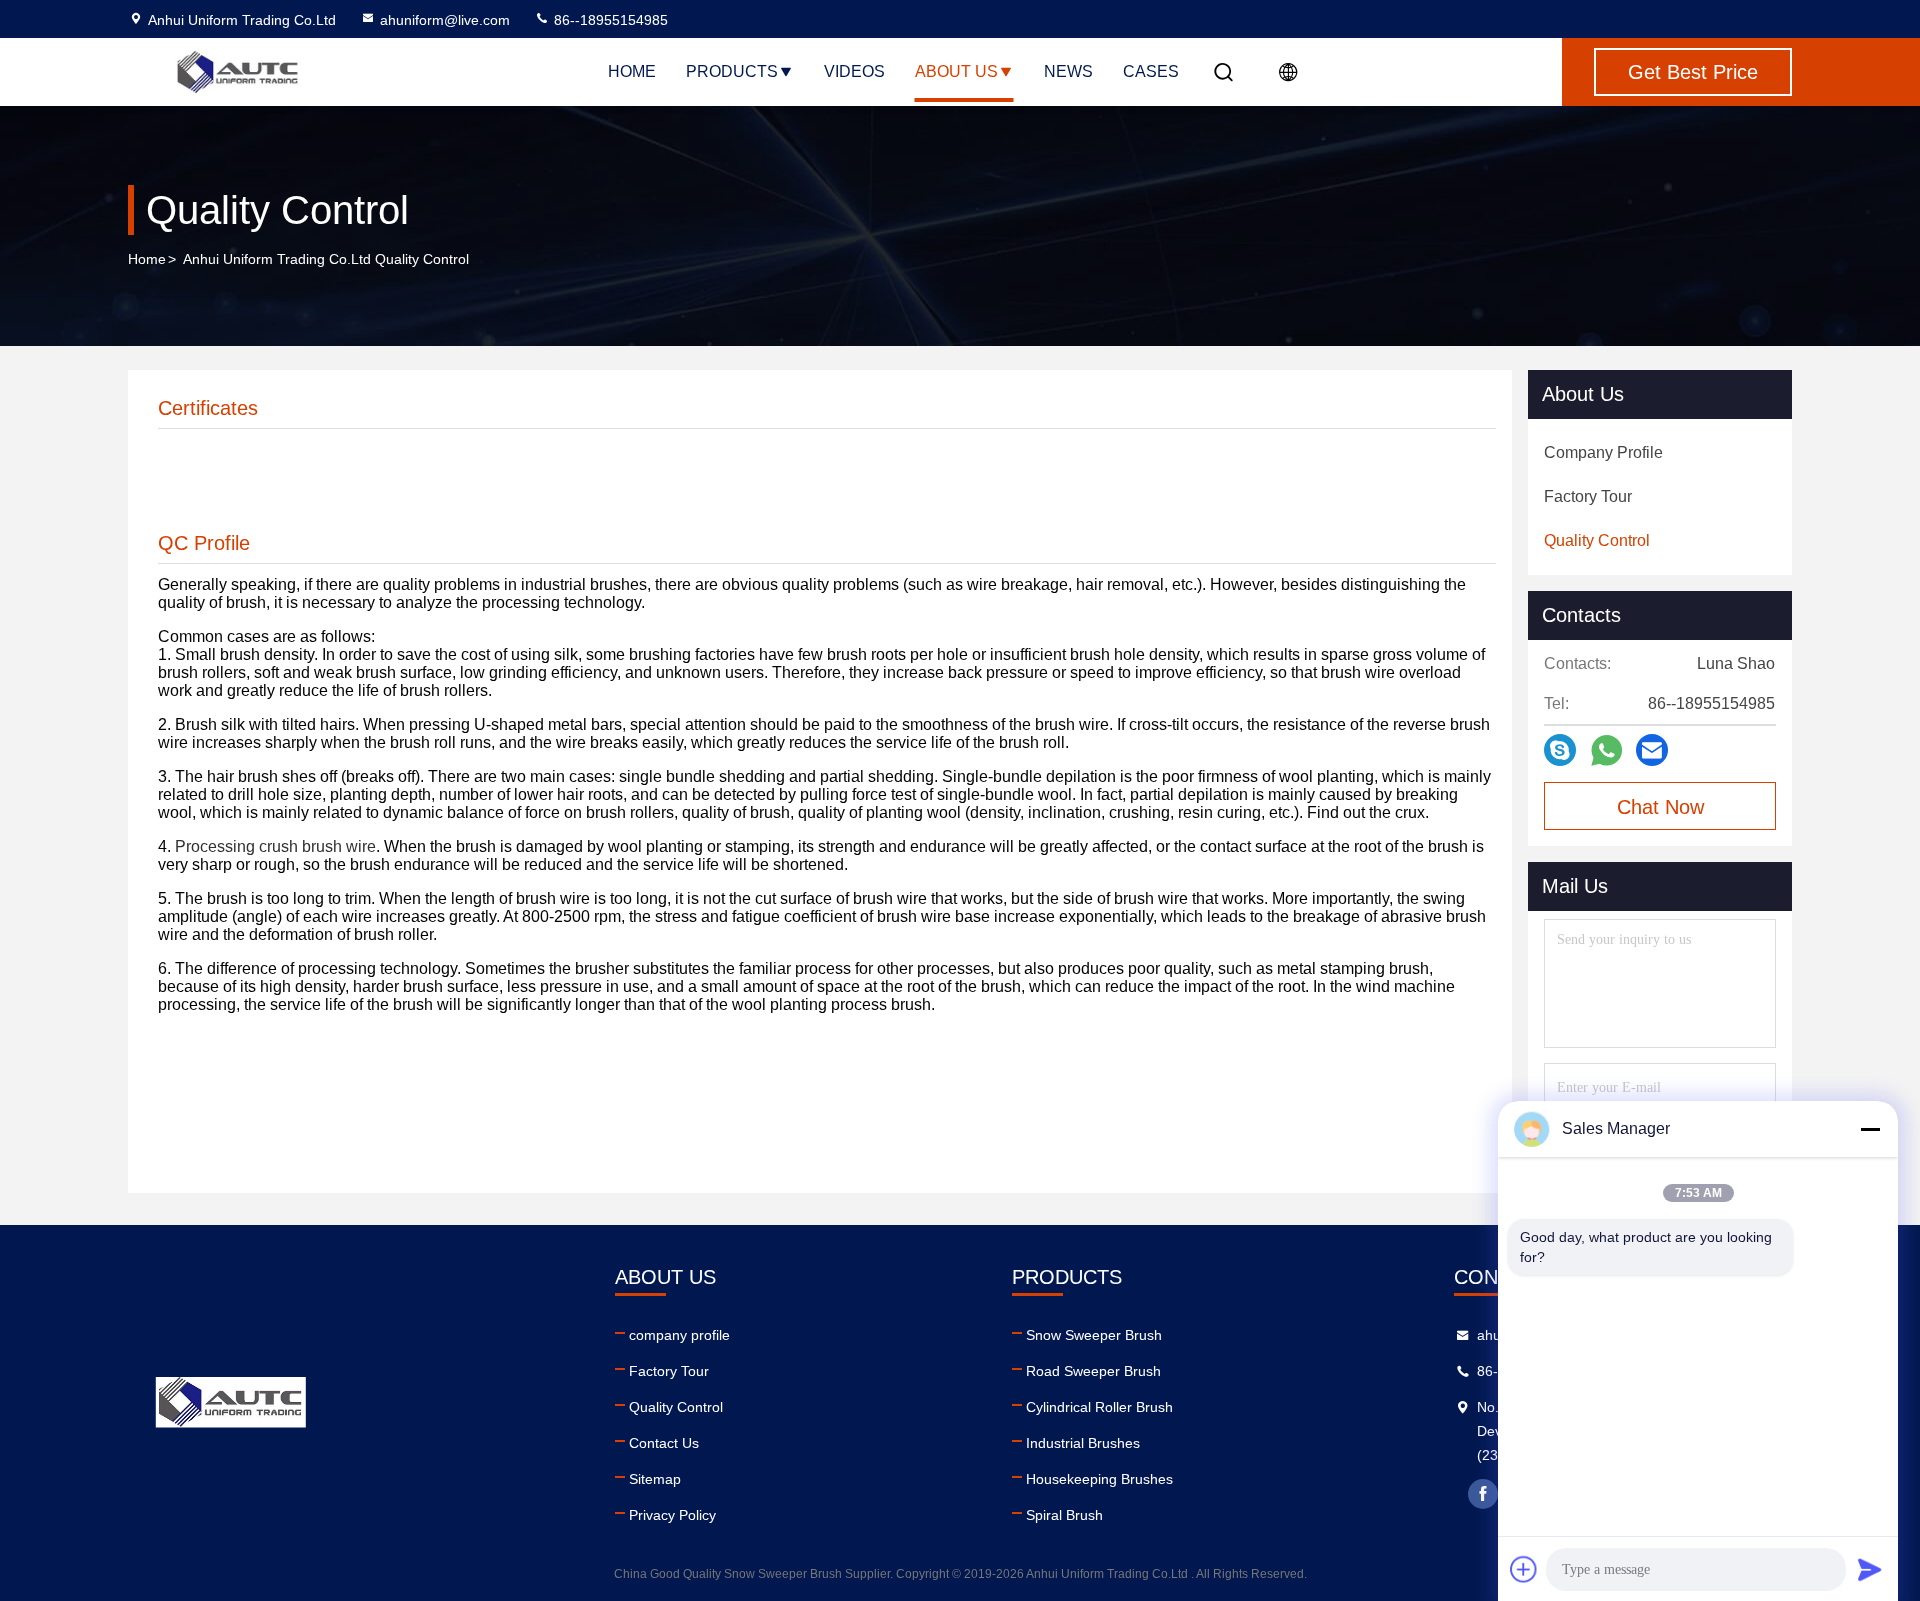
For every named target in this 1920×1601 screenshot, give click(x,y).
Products (732, 71)
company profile (679, 1335)
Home (632, 71)
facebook (1483, 1494)
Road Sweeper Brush (1093, 1371)
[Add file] (1524, 1569)
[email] (1652, 750)
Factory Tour (669, 1371)
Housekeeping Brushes (1099, 1479)
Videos (854, 71)
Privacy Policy (672, 1515)
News (1068, 71)
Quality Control (676, 1407)
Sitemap (655, 1479)
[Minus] (1870, 1129)
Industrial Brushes (1083, 1443)
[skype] (1560, 750)
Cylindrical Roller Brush (1099, 1407)
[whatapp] (1606, 750)
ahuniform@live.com (445, 20)
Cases (1151, 71)
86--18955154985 (609, 20)
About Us (956, 71)
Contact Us (664, 1443)
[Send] (1870, 1569)
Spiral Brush (1064, 1515)
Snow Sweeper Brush (1094, 1335)
